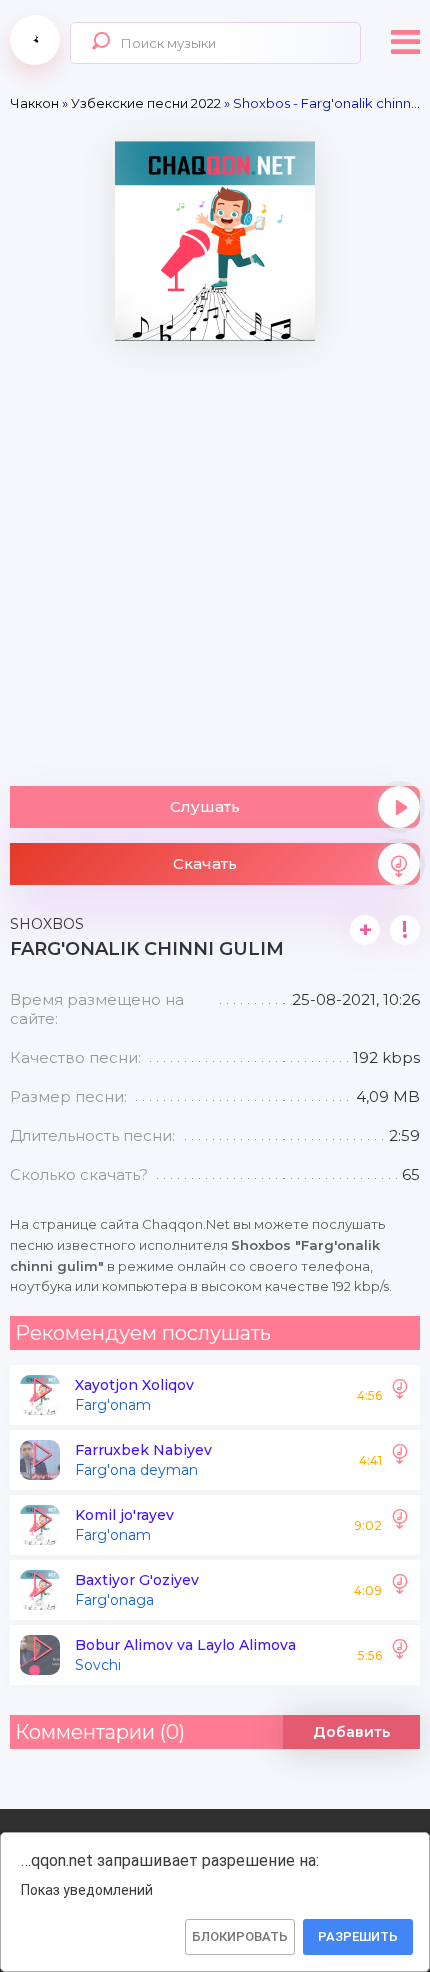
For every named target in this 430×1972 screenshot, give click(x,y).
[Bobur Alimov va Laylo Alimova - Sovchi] (400, 1655)
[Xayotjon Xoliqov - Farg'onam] (400, 1395)
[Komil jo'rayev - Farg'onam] (400, 1525)
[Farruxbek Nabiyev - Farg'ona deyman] (400, 1460)
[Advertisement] (215, 556)
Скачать (205, 863)
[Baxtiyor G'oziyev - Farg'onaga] (400, 1590)
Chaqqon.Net (35, 40)
